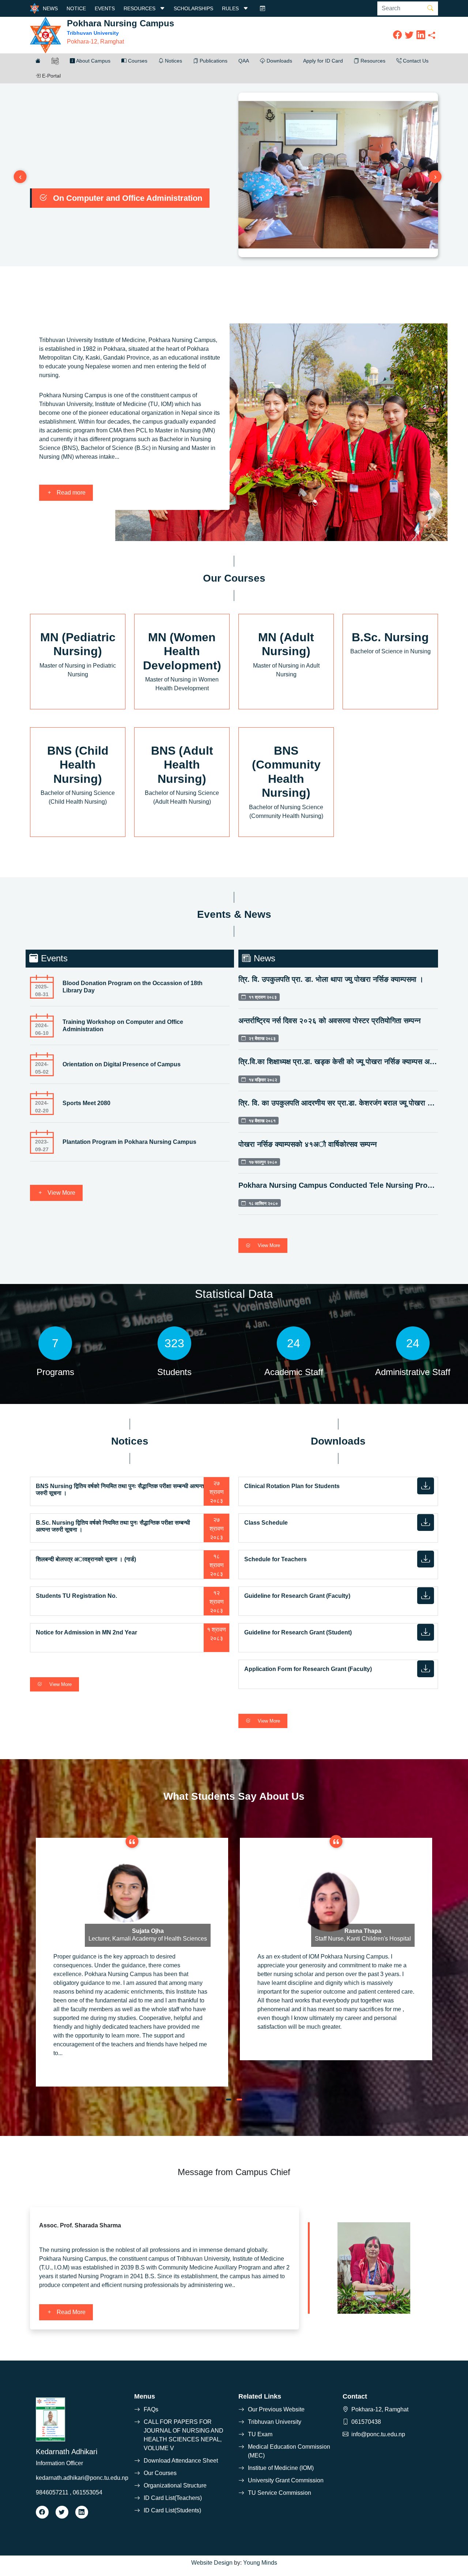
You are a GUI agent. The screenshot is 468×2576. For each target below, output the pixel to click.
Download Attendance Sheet (181, 2461)
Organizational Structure (175, 2485)
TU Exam (260, 2434)
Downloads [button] (279, 61)
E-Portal (51, 76)
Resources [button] (372, 61)
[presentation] (20, 177)
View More (61, 1193)
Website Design (212, 2563)
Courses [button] (137, 61)
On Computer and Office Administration (128, 198)
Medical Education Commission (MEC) (289, 2451)
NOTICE (76, 8)
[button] (38, 61)
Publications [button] (213, 61)
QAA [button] (244, 61)
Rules (231, 8)
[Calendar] (263, 8)
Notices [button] (173, 61)
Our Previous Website (276, 2409)
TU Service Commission (280, 2493)
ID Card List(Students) (172, 2510)
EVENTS (105, 8)
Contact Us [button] (415, 61)
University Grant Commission (286, 2480)
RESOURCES (140, 8)
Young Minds (260, 2563)
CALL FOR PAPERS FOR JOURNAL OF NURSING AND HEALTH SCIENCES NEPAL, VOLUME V (184, 2435)
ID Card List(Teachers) (173, 2498)
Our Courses (160, 2473)
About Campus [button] (93, 61)
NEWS (50, 8)
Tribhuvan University (275, 2422)
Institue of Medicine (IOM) (281, 2468)
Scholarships (193, 8)
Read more (70, 493)
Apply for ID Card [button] (323, 61)
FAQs (151, 2409)
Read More (70, 2312)
